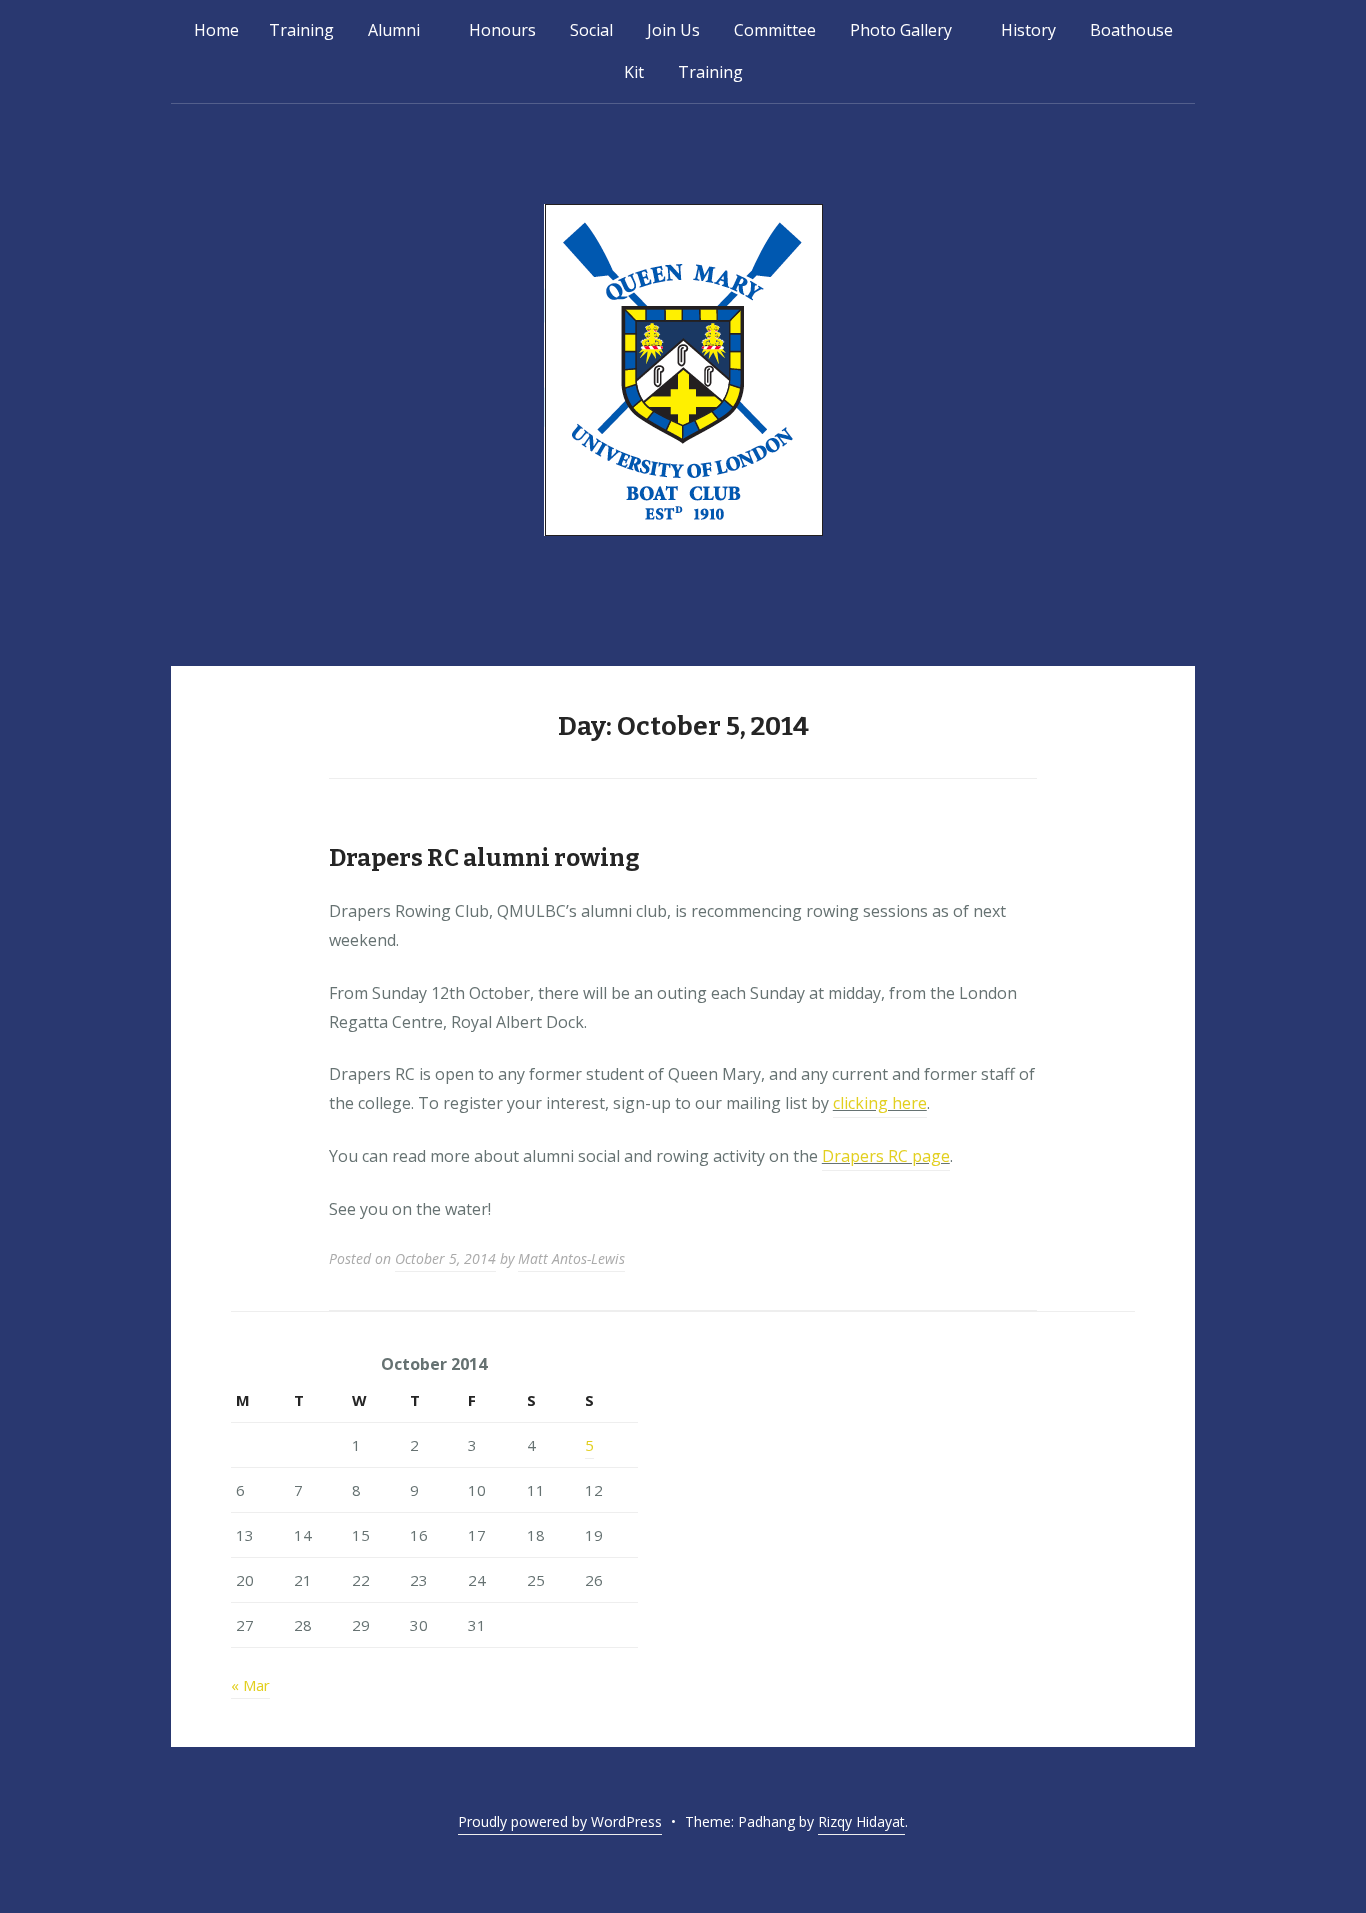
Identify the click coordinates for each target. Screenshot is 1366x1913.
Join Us (673, 30)
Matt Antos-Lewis (571, 1258)
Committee (775, 30)
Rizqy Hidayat (861, 1821)
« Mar (250, 1685)
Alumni (394, 30)
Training (301, 30)
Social (591, 30)
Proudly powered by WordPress (560, 1821)
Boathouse (1131, 30)
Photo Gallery (901, 30)
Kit (634, 72)
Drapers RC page (886, 1156)
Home (216, 30)
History (1028, 30)
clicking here (880, 1103)
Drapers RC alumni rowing (484, 858)
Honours (502, 30)
